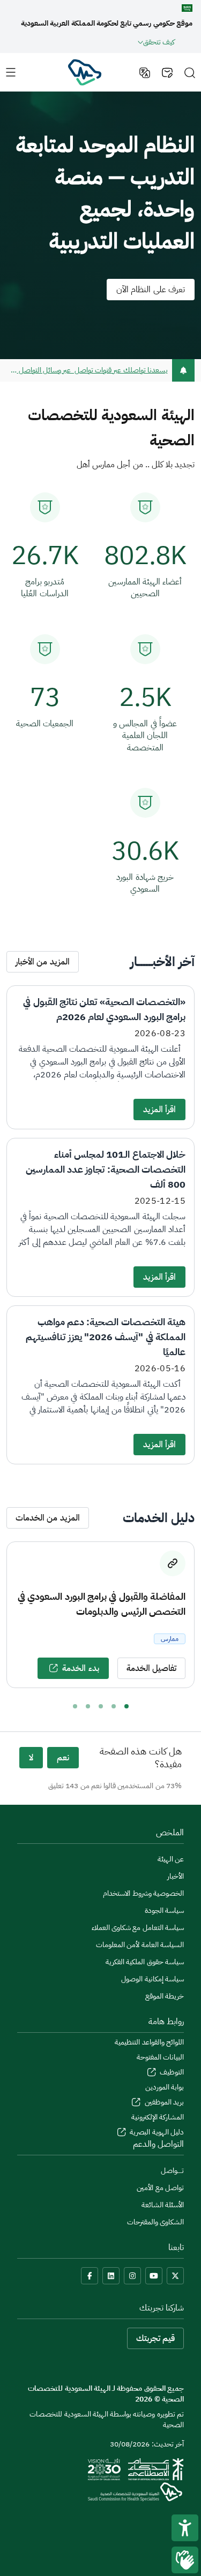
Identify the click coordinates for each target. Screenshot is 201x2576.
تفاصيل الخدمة (151, 1668)
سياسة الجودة (164, 1910)
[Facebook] (90, 2276)
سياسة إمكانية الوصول (152, 1979)
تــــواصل (172, 2171)
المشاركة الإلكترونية (158, 2117)
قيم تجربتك (155, 2338)
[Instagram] (132, 2276)
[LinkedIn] (111, 2276)
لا (31, 1758)
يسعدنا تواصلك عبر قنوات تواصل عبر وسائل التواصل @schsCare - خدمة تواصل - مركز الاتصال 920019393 (87, 370)
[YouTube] (154, 2276)
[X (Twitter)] (175, 2276)
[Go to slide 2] (114, 1706)
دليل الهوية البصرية (156, 2132)
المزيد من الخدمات (48, 1518)
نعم (63, 1758)
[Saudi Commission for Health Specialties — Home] (84, 72)
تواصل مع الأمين (160, 2188)
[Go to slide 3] (101, 1706)
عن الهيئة (171, 1859)
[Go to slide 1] (126, 1706)
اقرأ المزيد (159, 1110)
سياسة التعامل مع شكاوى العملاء (138, 1928)
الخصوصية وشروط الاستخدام (143, 1893)
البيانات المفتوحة (160, 2057)
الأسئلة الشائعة (163, 2205)
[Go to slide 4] (88, 1706)
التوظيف (171, 2072)
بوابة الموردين (165, 2087)
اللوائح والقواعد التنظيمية (149, 2042)
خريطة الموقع (165, 1996)
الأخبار (176, 1876)
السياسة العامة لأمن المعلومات (140, 1945)
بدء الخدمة (80, 1668)
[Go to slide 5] (75, 1706)
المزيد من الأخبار (43, 962)
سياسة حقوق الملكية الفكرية (145, 1962)
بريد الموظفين (163, 2102)
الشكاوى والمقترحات (155, 2222)
